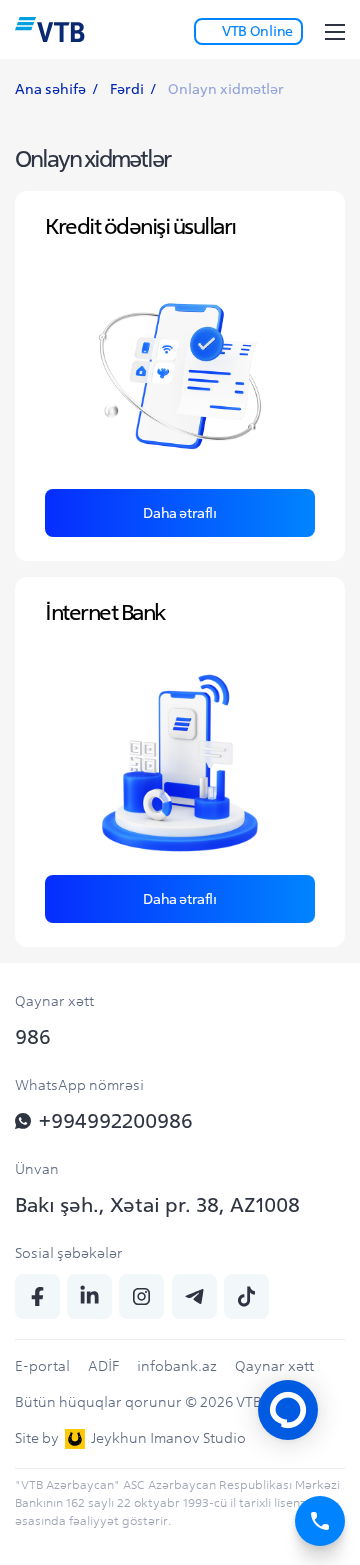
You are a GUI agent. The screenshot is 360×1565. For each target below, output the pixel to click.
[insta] (141, 1296)
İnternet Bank (105, 612)
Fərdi (127, 89)
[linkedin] (89, 1296)
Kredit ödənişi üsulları (140, 226)
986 (33, 1036)
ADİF (103, 1366)
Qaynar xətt (274, 1366)
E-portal (42, 1366)
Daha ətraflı (179, 513)
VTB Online (257, 31)
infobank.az (177, 1366)
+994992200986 (116, 1120)
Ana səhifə (50, 89)
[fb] (37, 1296)
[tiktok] (246, 1296)
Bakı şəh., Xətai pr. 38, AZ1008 (157, 1204)
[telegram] (194, 1296)
